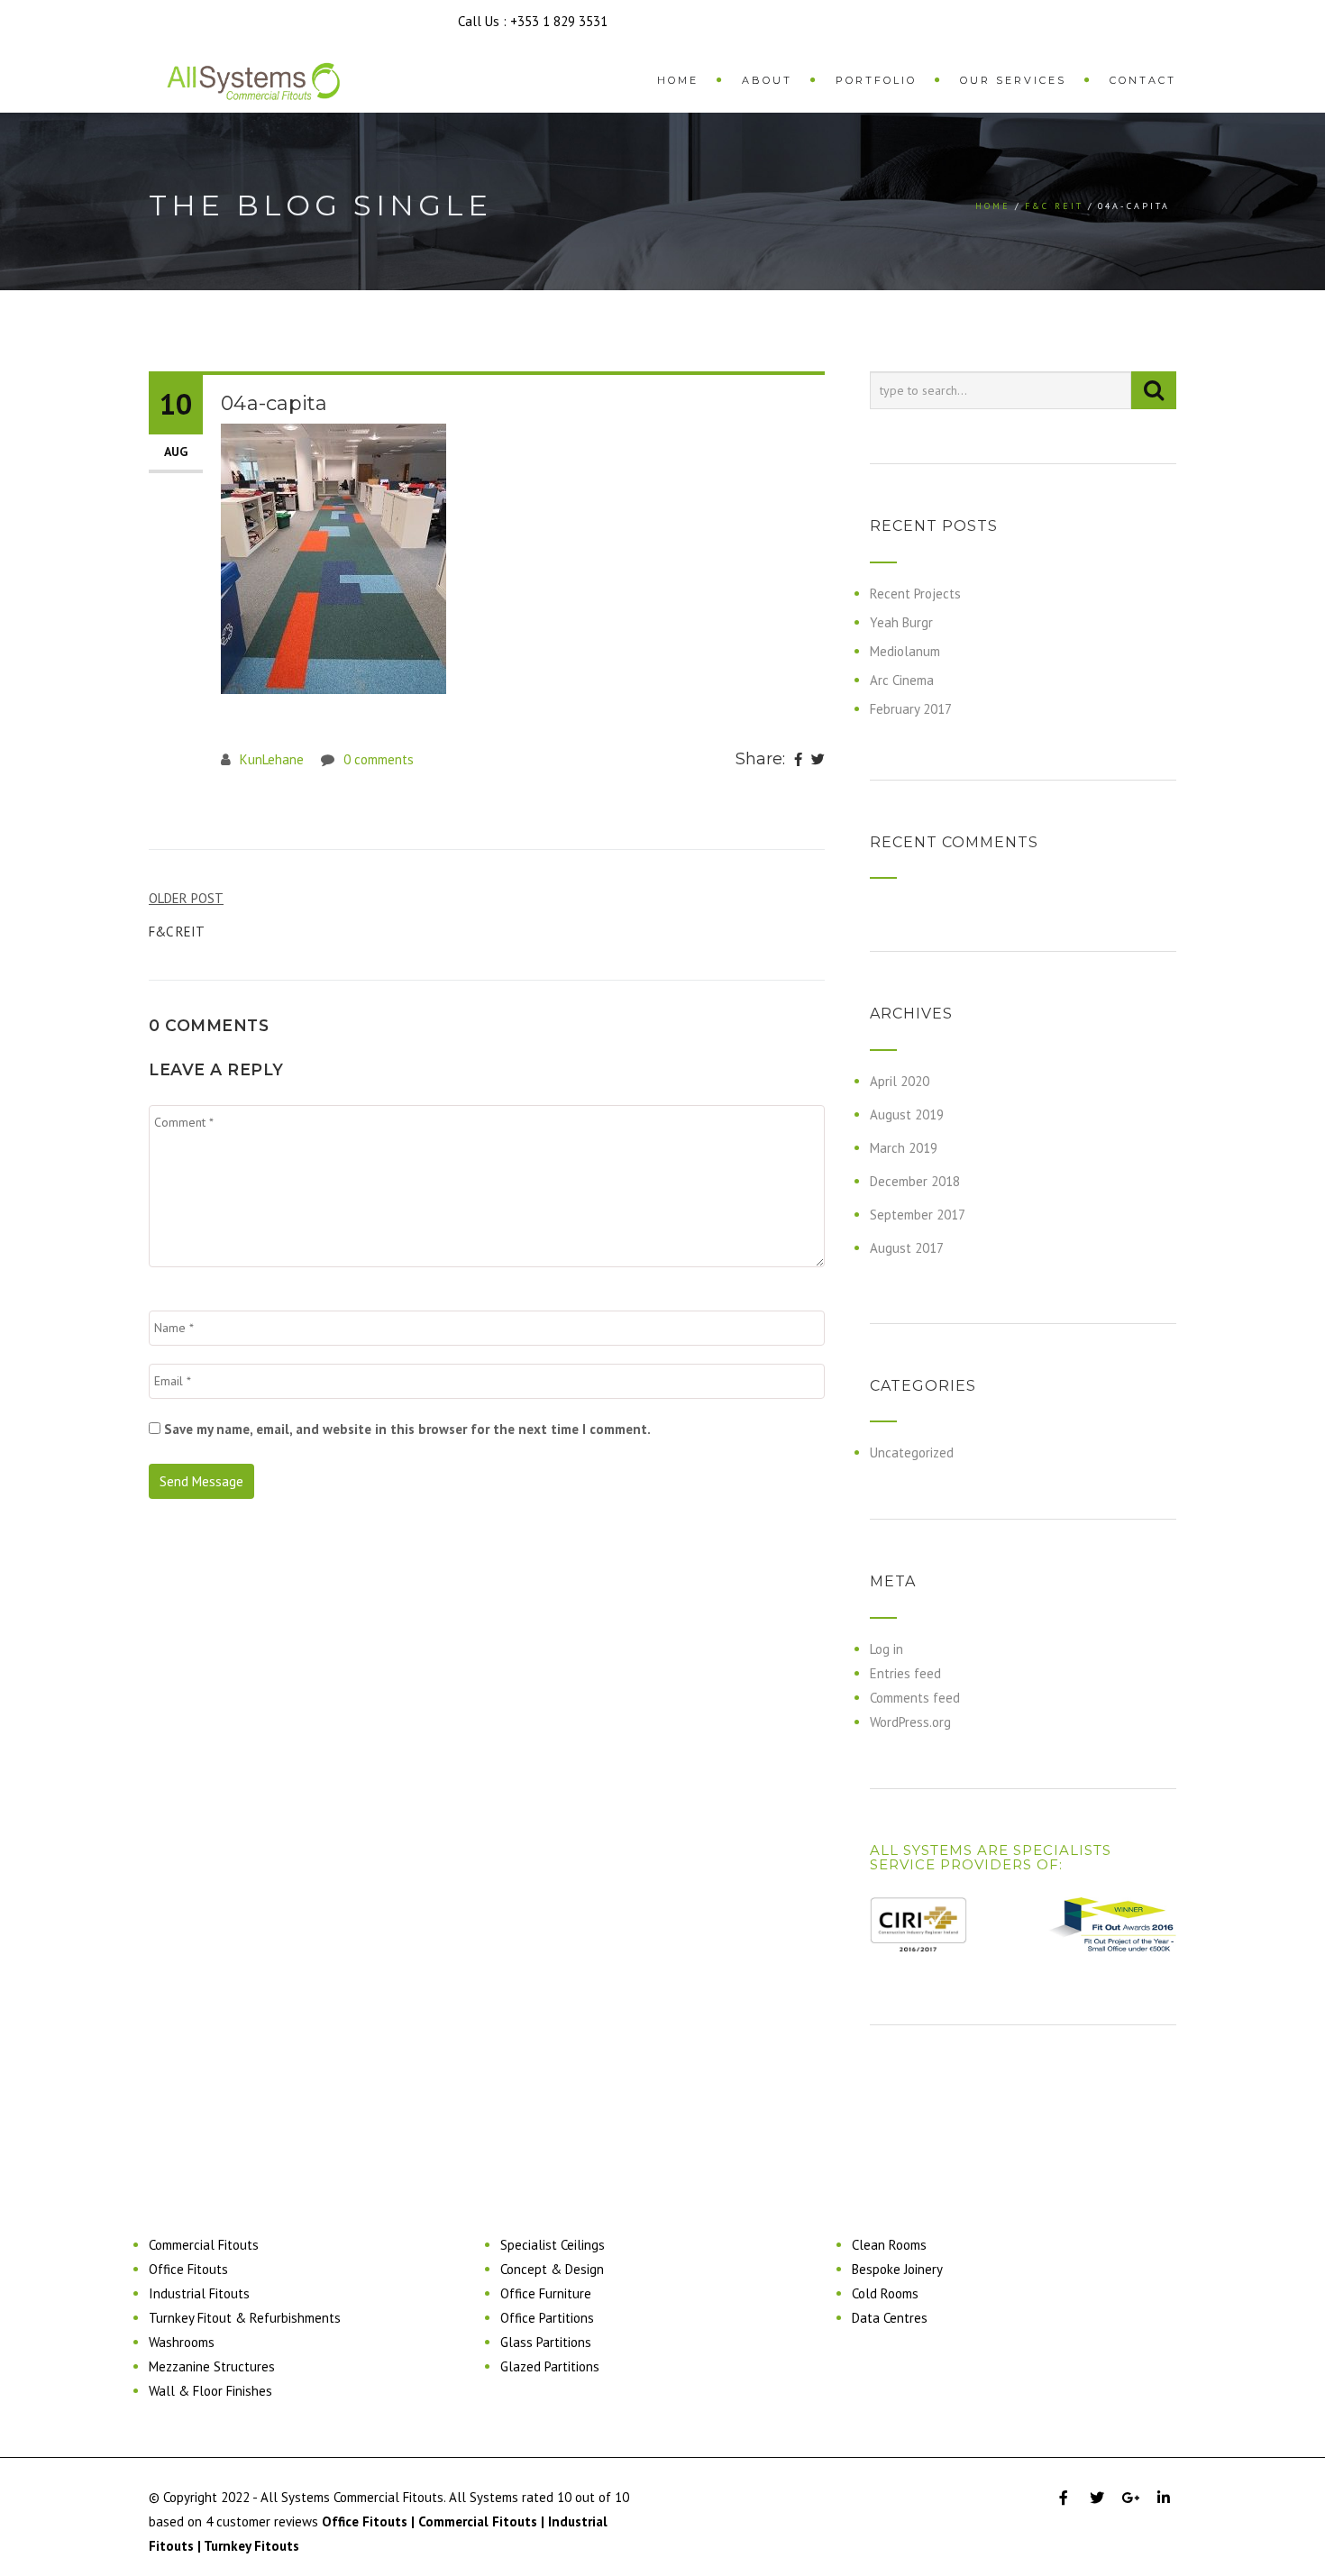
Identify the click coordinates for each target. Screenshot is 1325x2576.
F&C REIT (1054, 206)
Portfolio (876, 80)
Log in (886, 1649)
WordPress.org (910, 1722)
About (767, 80)
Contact (1143, 80)
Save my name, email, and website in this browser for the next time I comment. (407, 1429)
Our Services (1013, 80)
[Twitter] (818, 760)
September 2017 (918, 1215)
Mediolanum (905, 651)
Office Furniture (546, 2293)
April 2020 (900, 1081)
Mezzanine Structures (212, 2366)
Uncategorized (912, 1452)
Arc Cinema (902, 680)
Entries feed (905, 1673)
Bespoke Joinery (897, 2269)
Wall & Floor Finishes (210, 2391)
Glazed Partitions (550, 2366)
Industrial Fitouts (199, 2293)
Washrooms (182, 2342)
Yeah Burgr (901, 622)
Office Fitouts (188, 2269)
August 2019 (907, 1114)
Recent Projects (915, 594)
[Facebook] (798, 760)
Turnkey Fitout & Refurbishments (245, 2318)
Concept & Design (552, 2269)
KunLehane (272, 759)
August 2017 (907, 1248)
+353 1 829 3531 (559, 21)
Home (678, 80)
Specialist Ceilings (553, 2245)
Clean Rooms (889, 2245)
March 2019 (904, 1148)
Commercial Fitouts (204, 2245)
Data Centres (890, 2318)
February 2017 (911, 709)
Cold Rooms (885, 2293)
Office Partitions (547, 2318)
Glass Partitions (546, 2342)
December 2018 (915, 1181)
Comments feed (915, 1698)
